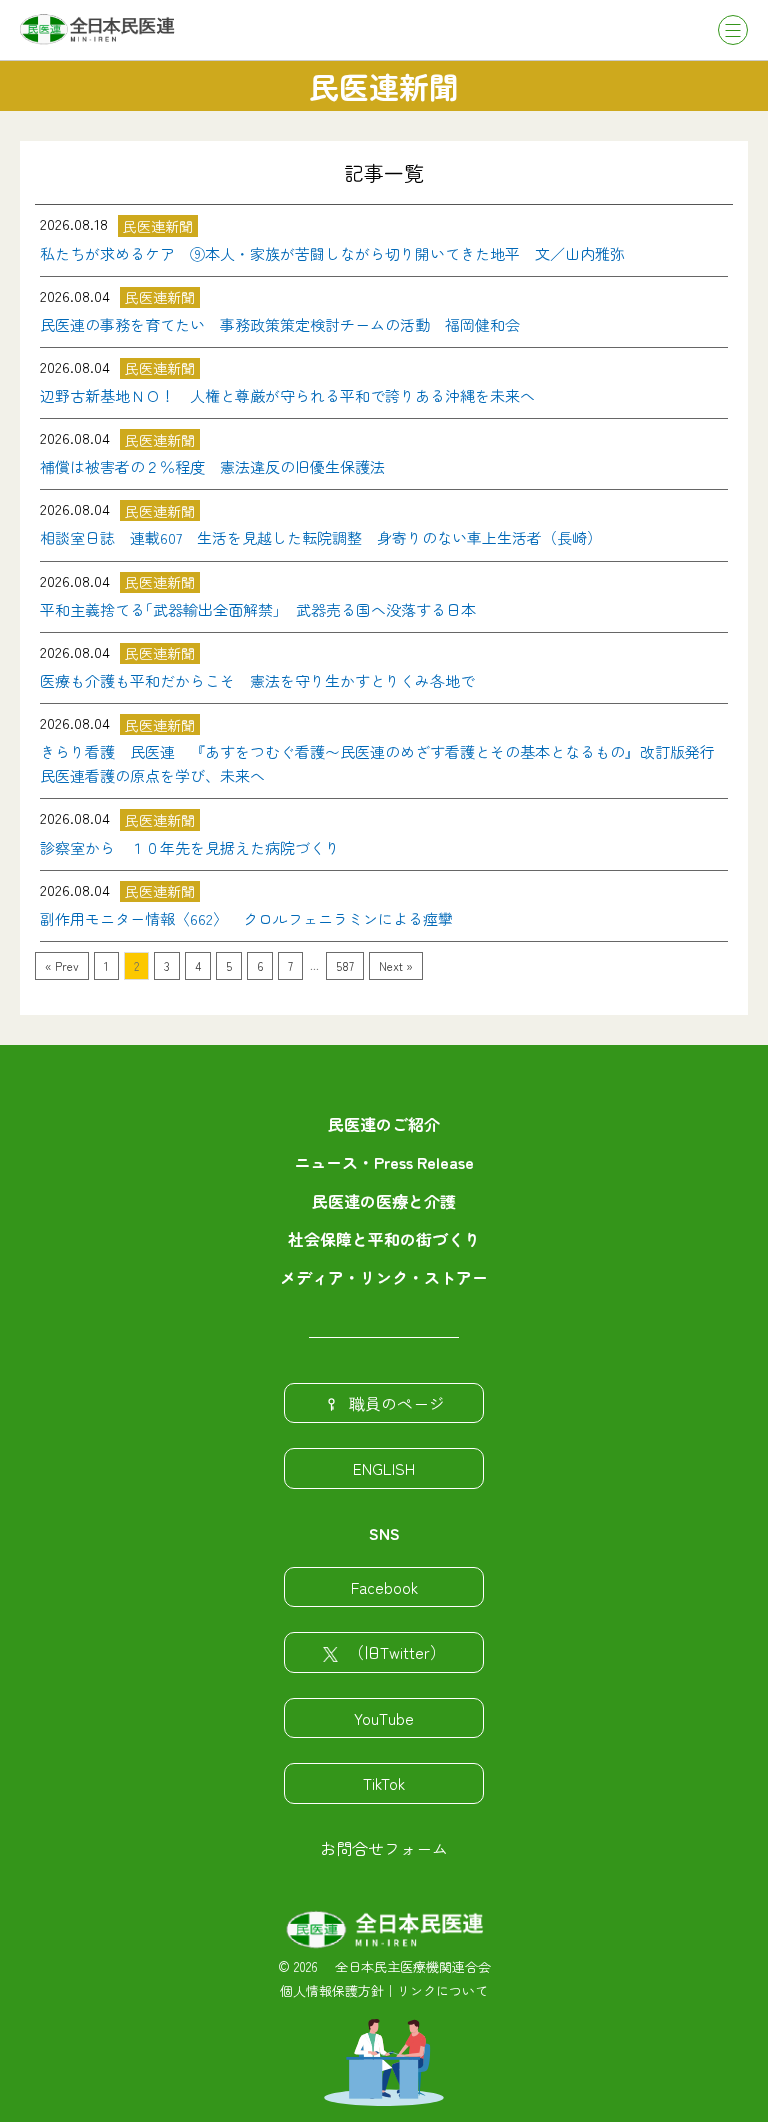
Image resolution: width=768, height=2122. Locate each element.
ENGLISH (384, 1468)
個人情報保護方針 (332, 1990)
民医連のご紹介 (384, 1124)
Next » (396, 965)
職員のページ (397, 1403)
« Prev (62, 965)
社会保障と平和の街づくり (384, 1239)
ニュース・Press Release (384, 1162)
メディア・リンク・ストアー (384, 1277)
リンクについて (442, 1990)
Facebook (384, 1587)
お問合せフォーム (384, 1848)
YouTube (384, 1718)
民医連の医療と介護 (384, 1201)
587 (345, 965)
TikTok (384, 1783)
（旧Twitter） (397, 1652)
